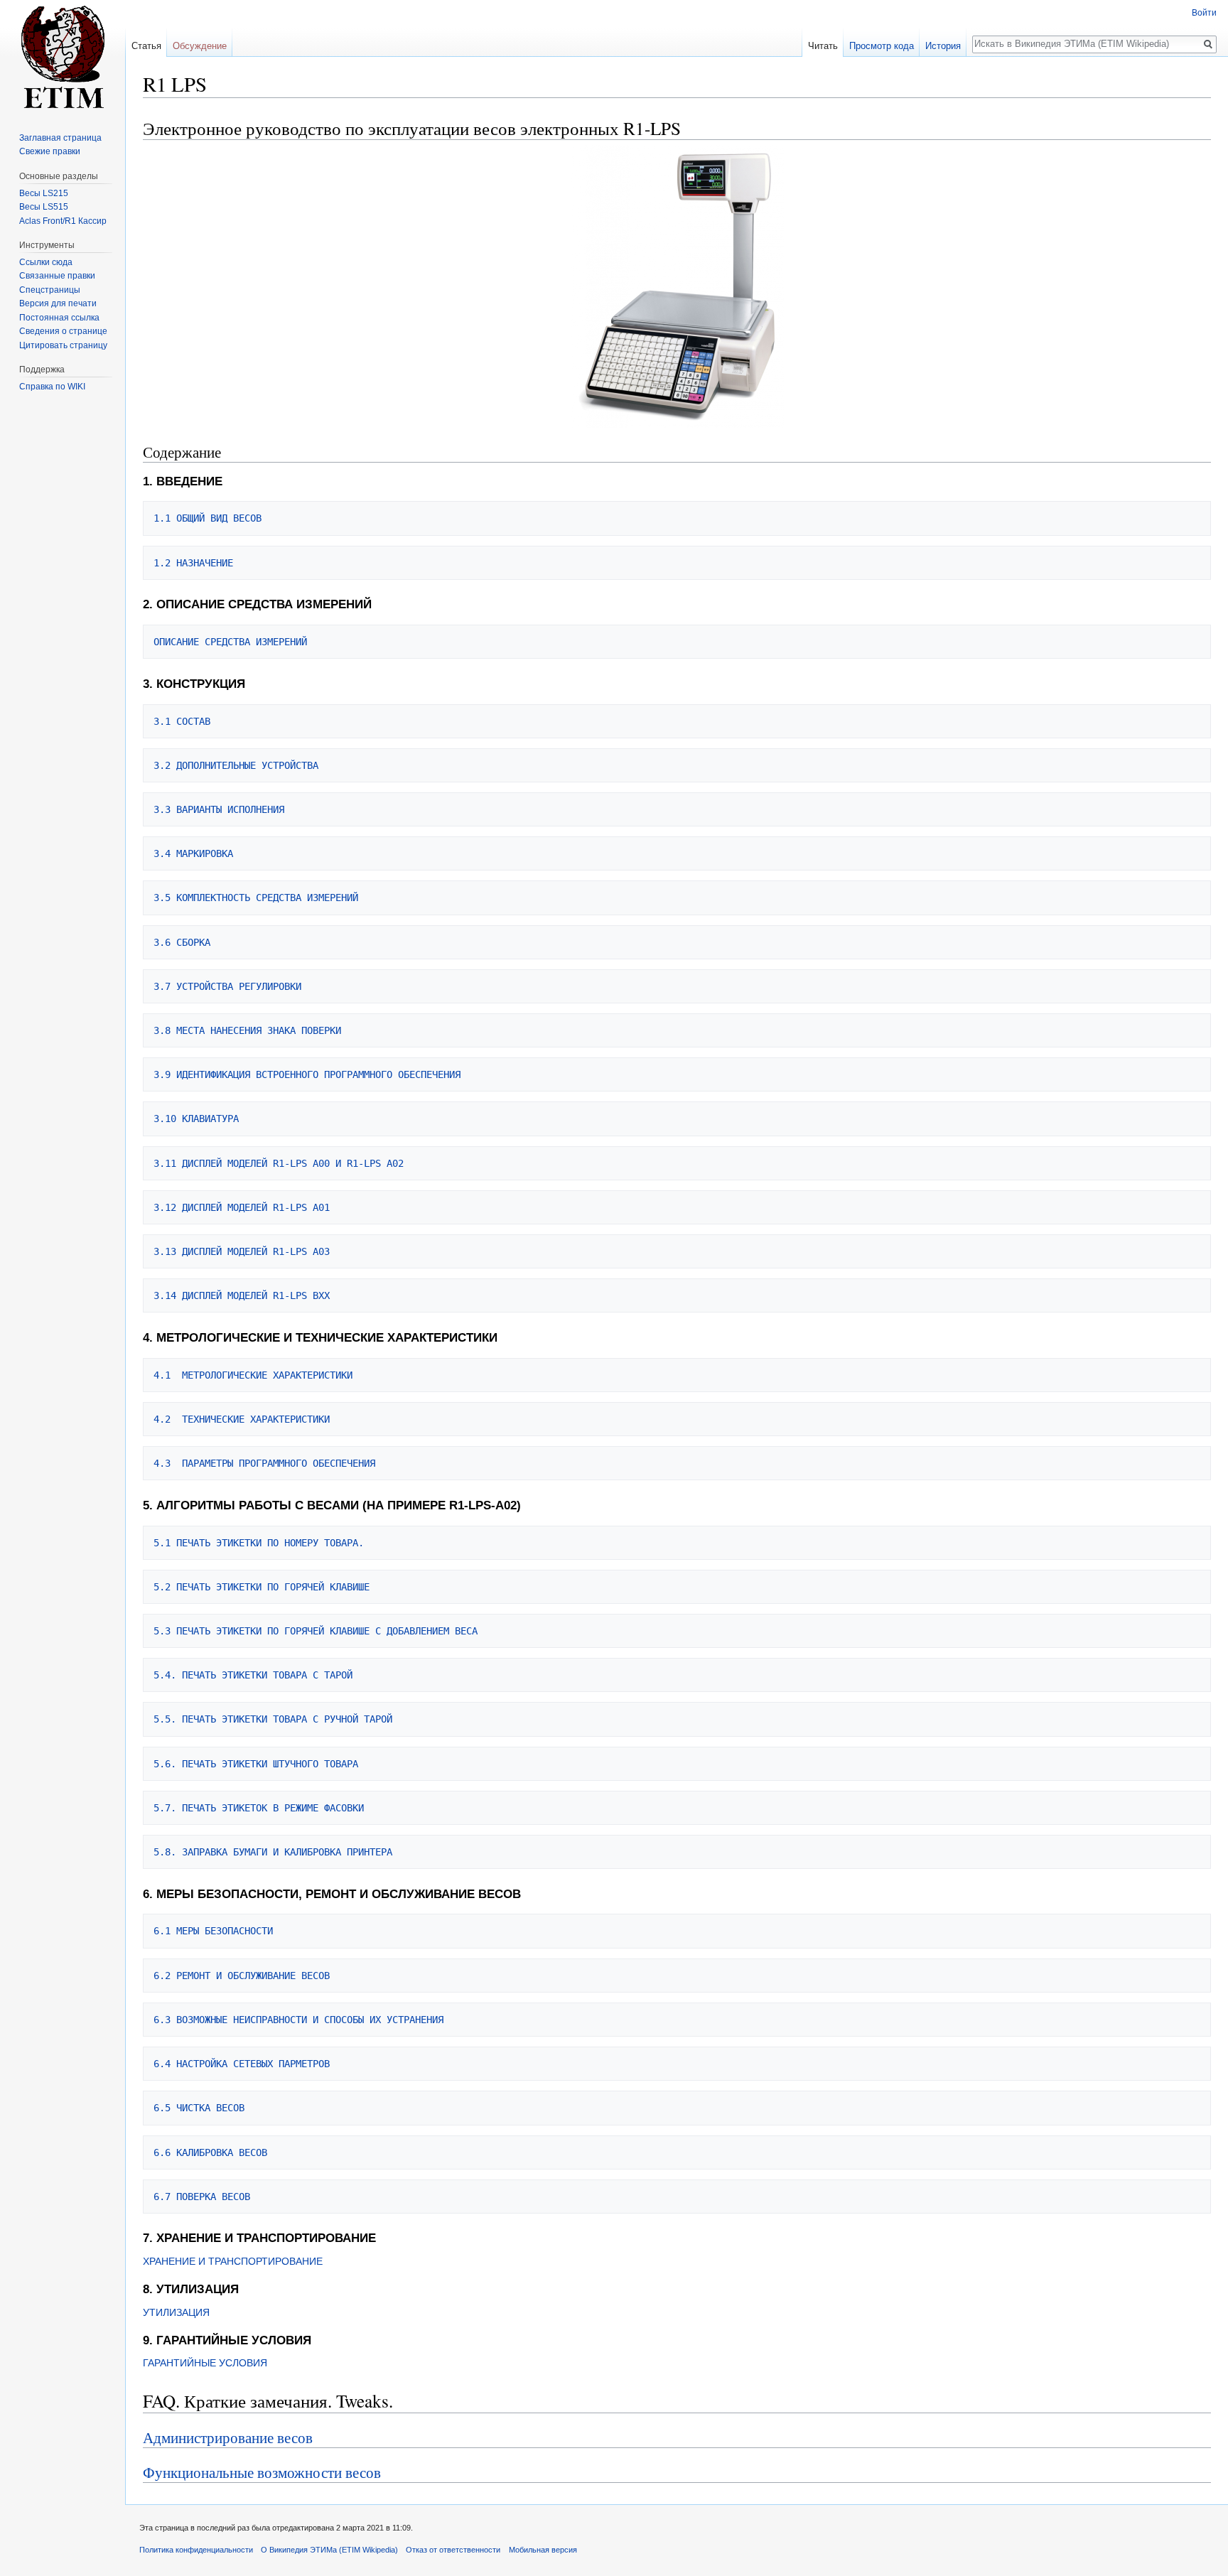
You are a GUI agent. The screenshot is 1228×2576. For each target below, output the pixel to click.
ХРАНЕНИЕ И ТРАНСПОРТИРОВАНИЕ (233, 2261)
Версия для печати (58, 303)
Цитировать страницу (63, 345)
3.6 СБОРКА (182, 942)
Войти (1204, 13)
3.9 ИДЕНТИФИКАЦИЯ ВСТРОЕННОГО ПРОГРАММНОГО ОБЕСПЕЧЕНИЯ (307, 1074)
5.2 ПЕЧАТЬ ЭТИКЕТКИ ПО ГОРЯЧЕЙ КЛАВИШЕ (262, 1587)
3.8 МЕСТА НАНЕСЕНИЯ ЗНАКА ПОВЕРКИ (247, 1030)
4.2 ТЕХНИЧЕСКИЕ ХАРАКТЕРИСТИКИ (242, 1419)
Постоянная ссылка (59, 318)
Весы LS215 (44, 193)
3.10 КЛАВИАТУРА (196, 1119)
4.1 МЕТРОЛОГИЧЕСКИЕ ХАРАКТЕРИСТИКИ (253, 1375)
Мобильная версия (543, 2550)
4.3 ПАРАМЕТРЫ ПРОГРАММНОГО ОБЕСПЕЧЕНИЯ (264, 1463)
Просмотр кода (882, 46)
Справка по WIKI (52, 387)
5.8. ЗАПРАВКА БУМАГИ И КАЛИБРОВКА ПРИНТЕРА (273, 1852)
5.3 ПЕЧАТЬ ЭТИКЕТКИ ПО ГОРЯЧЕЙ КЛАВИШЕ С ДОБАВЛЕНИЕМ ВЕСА (316, 1631)
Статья (146, 46)
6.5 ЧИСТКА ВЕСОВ (199, 2108)
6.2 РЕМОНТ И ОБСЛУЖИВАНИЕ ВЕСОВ (242, 1976)
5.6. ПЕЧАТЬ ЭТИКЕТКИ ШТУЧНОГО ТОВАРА (256, 1764)
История (943, 46)
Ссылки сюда (46, 262)
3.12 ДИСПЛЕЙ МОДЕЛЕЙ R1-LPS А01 (242, 1207)
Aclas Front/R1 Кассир (63, 221)
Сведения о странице (63, 331)
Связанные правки (57, 276)
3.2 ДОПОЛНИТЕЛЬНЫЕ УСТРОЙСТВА (236, 765)
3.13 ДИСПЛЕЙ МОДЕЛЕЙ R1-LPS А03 (242, 1251)
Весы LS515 (44, 207)
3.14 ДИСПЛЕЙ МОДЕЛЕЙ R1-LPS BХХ (242, 1295)
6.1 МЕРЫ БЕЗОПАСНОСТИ (213, 1931)
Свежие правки (50, 151)
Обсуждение (200, 46)
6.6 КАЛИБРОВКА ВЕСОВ (210, 2152)
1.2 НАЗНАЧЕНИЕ (193, 563)
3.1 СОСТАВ (182, 721)
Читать (823, 46)
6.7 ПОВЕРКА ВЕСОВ (202, 2197)
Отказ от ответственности (453, 2550)
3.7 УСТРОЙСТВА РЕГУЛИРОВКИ (227, 986)
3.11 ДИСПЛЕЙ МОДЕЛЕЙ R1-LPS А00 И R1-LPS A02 (279, 1163)
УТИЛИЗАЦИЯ (176, 2312)
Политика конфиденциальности (196, 2550)
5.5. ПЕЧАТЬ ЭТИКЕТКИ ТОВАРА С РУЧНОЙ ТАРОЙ (273, 1719)
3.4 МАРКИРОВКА (193, 853)
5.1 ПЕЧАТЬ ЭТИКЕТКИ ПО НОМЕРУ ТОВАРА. (259, 1543)
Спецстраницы (50, 290)
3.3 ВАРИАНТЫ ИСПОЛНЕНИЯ (219, 809)
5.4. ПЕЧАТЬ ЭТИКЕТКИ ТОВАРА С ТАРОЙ (253, 1675)
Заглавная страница (60, 138)
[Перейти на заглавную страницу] (63, 57)
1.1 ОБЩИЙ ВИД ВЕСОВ (208, 518)
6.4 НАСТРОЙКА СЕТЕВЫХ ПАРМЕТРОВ (242, 2064)
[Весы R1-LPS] (677, 285)
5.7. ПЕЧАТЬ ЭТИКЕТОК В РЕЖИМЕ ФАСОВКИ (259, 1808)
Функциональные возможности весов (262, 2472)
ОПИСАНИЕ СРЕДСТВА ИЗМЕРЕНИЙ (230, 642)
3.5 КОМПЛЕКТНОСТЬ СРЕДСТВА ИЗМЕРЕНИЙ (256, 898)
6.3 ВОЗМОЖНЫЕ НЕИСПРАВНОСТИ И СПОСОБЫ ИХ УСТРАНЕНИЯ (298, 2020)
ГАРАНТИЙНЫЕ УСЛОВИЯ (205, 2363)
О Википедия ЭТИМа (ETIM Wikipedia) (329, 2550)
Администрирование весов (228, 2437)
